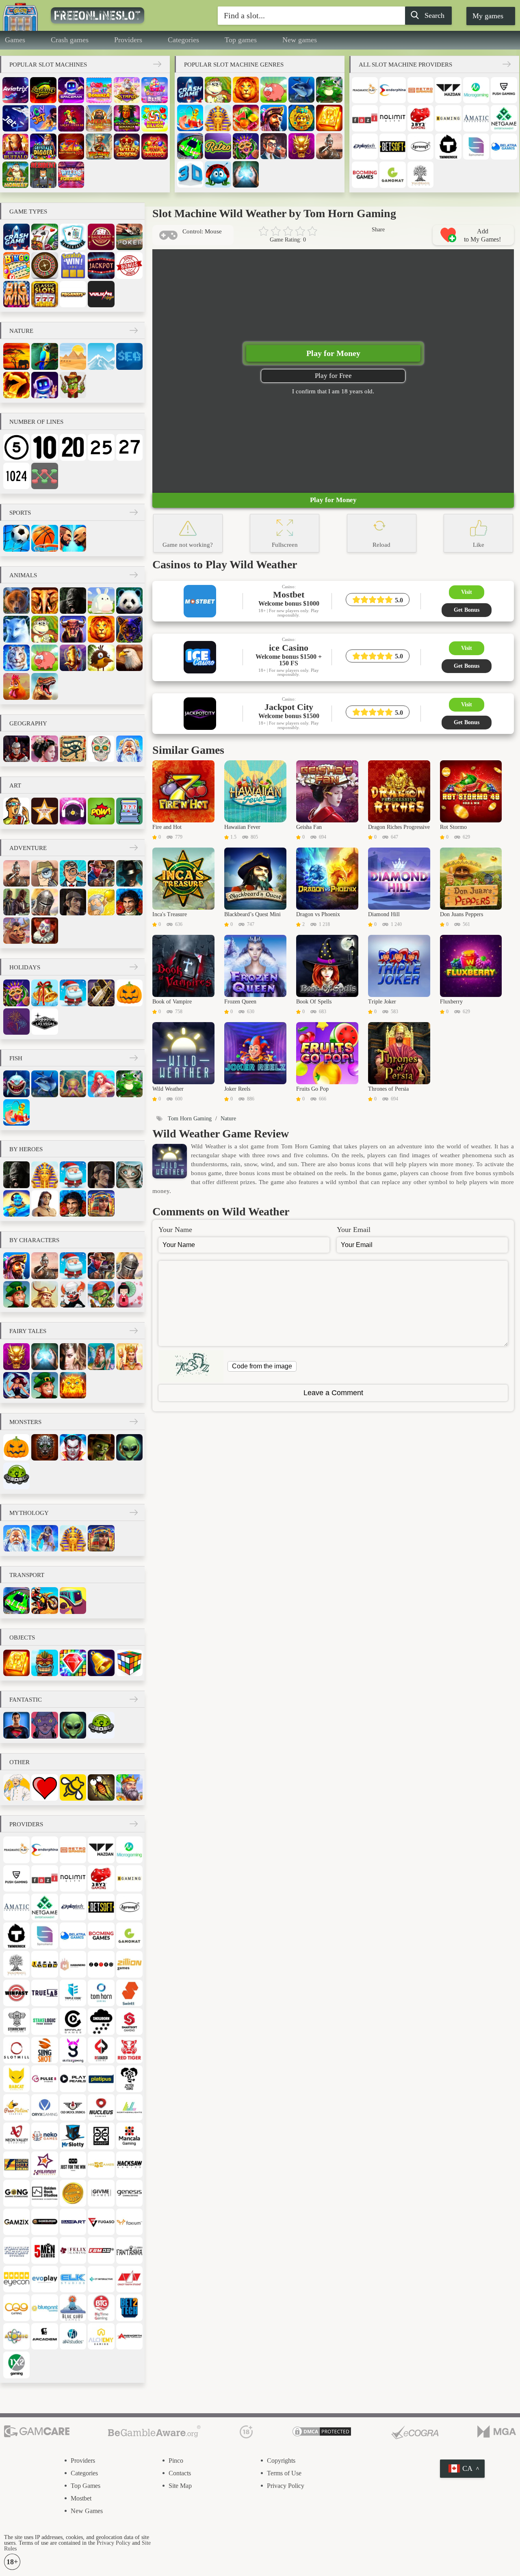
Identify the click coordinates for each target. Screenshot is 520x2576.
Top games (241, 40)
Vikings (44, 1294)
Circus (44, 931)
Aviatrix (15, 90)
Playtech (365, 147)
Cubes (129, 1663)
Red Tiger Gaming (129, 2050)
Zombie (101, 1447)
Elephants (44, 601)
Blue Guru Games (73, 2307)
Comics (101, 811)
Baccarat (101, 237)
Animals (23, 575)
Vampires (73, 1447)
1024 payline (16, 476)
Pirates (273, 118)
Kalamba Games (44, 2165)
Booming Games (365, 175)
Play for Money (333, 353)
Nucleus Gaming (101, 2107)
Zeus (44, 1538)
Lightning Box (16, 2165)
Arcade (44, 2336)
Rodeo (16, 931)
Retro (218, 146)
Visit (467, 592)
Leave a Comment (333, 1393)
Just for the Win (73, 2165)
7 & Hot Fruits (154, 147)
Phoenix (73, 1385)
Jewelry (73, 1663)
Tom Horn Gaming (101, 1993)
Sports (20, 513)
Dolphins (301, 90)
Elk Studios (73, 2279)
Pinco (176, 2461)
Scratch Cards (73, 265)
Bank (273, 146)
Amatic (476, 118)
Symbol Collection (16, 294)
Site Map (180, 2486)
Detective (73, 873)
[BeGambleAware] (154, 2432)
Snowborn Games (101, 2021)
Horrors (44, 1447)
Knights (44, 902)
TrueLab (44, 1993)
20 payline (73, 447)
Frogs (329, 90)
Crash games (70, 40)
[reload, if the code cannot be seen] (191, 1366)
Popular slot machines (48, 65)
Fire (16, 385)
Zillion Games (129, 1964)
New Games (87, 2511)
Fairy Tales (28, 1331)
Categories (183, 40)
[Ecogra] (415, 2432)
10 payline (44, 447)
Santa (73, 993)
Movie (16, 811)
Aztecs (301, 118)
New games (300, 40)
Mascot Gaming (101, 2136)
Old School (73, 2107)
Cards (44, 237)
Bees (73, 1787)
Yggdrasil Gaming (420, 175)
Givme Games (101, 2193)
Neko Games (44, 2136)
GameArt (73, 2222)
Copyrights (281, 2461)
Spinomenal (476, 147)
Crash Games (190, 90)
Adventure (28, 848)
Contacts (180, 2473)
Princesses (129, 1356)
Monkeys (218, 90)
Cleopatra (101, 1203)
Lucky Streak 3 (43, 90)
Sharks (16, 1084)
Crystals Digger (43, 147)
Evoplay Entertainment (44, 2279)
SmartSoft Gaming (129, 2021)
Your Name (175, 1230)
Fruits (246, 118)
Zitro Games (101, 1964)
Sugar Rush (154, 90)
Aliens (129, 1447)
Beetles (218, 174)
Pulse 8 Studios (44, 2079)
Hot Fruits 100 (71, 147)
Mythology (29, 1513)
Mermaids (101, 1084)
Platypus (101, 2079)
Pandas (129, 601)
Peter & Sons (129, 2079)
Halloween (129, 993)
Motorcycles (44, 1600)
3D (190, 174)
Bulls (73, 629)
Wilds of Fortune (71, 175)
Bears (16, 601)
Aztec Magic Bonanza (127, 118)
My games (488, 16)
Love (44, 1787)
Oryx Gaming (44, 2107)
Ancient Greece (129, 749)
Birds (101, 658)
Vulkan (101, 294)
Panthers (129, 629)
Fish (16, 1058)
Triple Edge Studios (73, 1993)
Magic (246, 174)
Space (44, 385)
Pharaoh (218, 118)
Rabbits (101, 601)
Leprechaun (16, 1294)
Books (329, 118)
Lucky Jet (43, 118)
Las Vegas (44, 1022)
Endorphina (392, 90)
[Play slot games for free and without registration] (116, 15)
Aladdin (16, 1203)
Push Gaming (504, 90)
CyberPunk (44, 1725)
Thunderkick (448, 147)
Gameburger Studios (44, 2222)
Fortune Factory (16, 2250)
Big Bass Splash (99, 147)
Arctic (101, 356)
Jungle (44, 356)
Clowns (73, 1294)
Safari (16, 356)
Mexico (101, 749)
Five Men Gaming (44, 2250)
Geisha (129, 1294)
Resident (43, 175)
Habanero (73, 1964)
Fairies (101, 1356)
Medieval (129, 1787)
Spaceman (71, 90)
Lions (246, 90)
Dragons (301, 146)
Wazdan (448, 90)
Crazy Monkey (15, 175)
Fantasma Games (129, 2250)
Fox (16, 629)
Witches (16, 1385)
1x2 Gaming (16, 2365)
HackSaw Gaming (129, 2165)
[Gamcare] (37, 2432)
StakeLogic (44, 2021)
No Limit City (392, 118)
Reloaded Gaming (101, 2050)
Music (73, 811)
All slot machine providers (405, 65)
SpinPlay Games (73, 2021)
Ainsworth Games (129, 2336)
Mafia (129, 873)
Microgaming (476, 90)
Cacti (73, 385)
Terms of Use (284, 2473)
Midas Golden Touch (99, 118)
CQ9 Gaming (16, 2307)
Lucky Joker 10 (71, 118)
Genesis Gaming (129, 2193)
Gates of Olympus (127, 90)
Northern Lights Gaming (129, 2107)
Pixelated (129, 811)
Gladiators (329, 146)
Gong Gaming (16, 2193)
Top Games (86, 2486)
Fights (73, 538)
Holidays (25, 967)
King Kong (73, 601)
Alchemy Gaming (101, 2336)
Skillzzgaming (73, 2050)
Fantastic (26, 1700)
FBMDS (101, 2250)
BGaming (448, 118)
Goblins (101, 1294)
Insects (101, 1787)
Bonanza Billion (154, 118)
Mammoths (73, 658)
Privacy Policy (286, 2486)
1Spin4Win (44, 1964)
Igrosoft (420, 147)
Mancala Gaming (129, 2136)
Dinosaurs (44, 686)
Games (15, 40)
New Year (101, 993)
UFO (16, 1476)
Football (16, 538)
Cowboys (101, 873)
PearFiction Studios (16, 2107)
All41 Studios (73, 2336)
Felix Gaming (73, 2250)
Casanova (129, 902)
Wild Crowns (127, 147)
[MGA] (497, 2432)
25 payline (101, 447)
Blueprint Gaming (44, 2307)
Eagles (129, 658)
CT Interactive (101, 2279)
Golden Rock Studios (44, 2193)
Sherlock (73, 902)
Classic (44, 294)
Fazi (365, 118)
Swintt (129, 1993)
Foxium (129, 2222)
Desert (73, 356)
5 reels (16, 447)
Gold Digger (101, 902)
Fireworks (16, 1022)
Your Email (354, 1230)
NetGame (504, 118)
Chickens (16, 686)
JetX (15, 118)
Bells (101, 1663)
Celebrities (44, 811)
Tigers (16, 658)
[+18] (246, 2432)
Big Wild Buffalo (15, 147)
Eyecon (16, 2279)
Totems (44, 1663)
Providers (128, 40)
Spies (44, 873)
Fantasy (73, 1356)
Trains (73, 1600)
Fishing (190, 118)
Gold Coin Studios (73, 2193)
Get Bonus (467, 610)
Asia (44, 749)
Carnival (246, 146)
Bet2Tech (129, 2307)
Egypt (73, 749)
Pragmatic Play (365, 90)
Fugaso (101, 2222)
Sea (129, 356)
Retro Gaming (420, 90)
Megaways (73, 294)
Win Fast (16, 1993)
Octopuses (73, 1084)
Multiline (44, 476)
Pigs (273, 90)
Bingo (16, 265)
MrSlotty (73, 2136)
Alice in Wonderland (129, 1175)
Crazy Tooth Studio (129, 2279)
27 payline (129, 447)
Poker (129, 237)
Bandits (16, 902)
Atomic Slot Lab (16, 2336)
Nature (21, 331)
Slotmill (16, 2050)
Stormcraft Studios (16, 2021)
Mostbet (81, 2498)
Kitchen (16, 1787)
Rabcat (16, 2079)
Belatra (504, 147)
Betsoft (392, 147)
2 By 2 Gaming (420, 118)
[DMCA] (322, 2432)
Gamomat (392, 175)
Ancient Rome (16, 749)
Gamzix (16, 2222)
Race (190, 146)
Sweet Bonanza (99, 90)
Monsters (25, 1422)
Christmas (44, 993)
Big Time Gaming (101, 2307)
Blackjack (73, 237)
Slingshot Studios (44, 2050)
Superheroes (16, 1725)
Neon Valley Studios (16, 2136)
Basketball (44, 538)
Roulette (44, 265)
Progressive (101, 265)
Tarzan (44, 1203)
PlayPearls (73, 2079)
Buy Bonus (129, 265)
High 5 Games (101, 2165)
